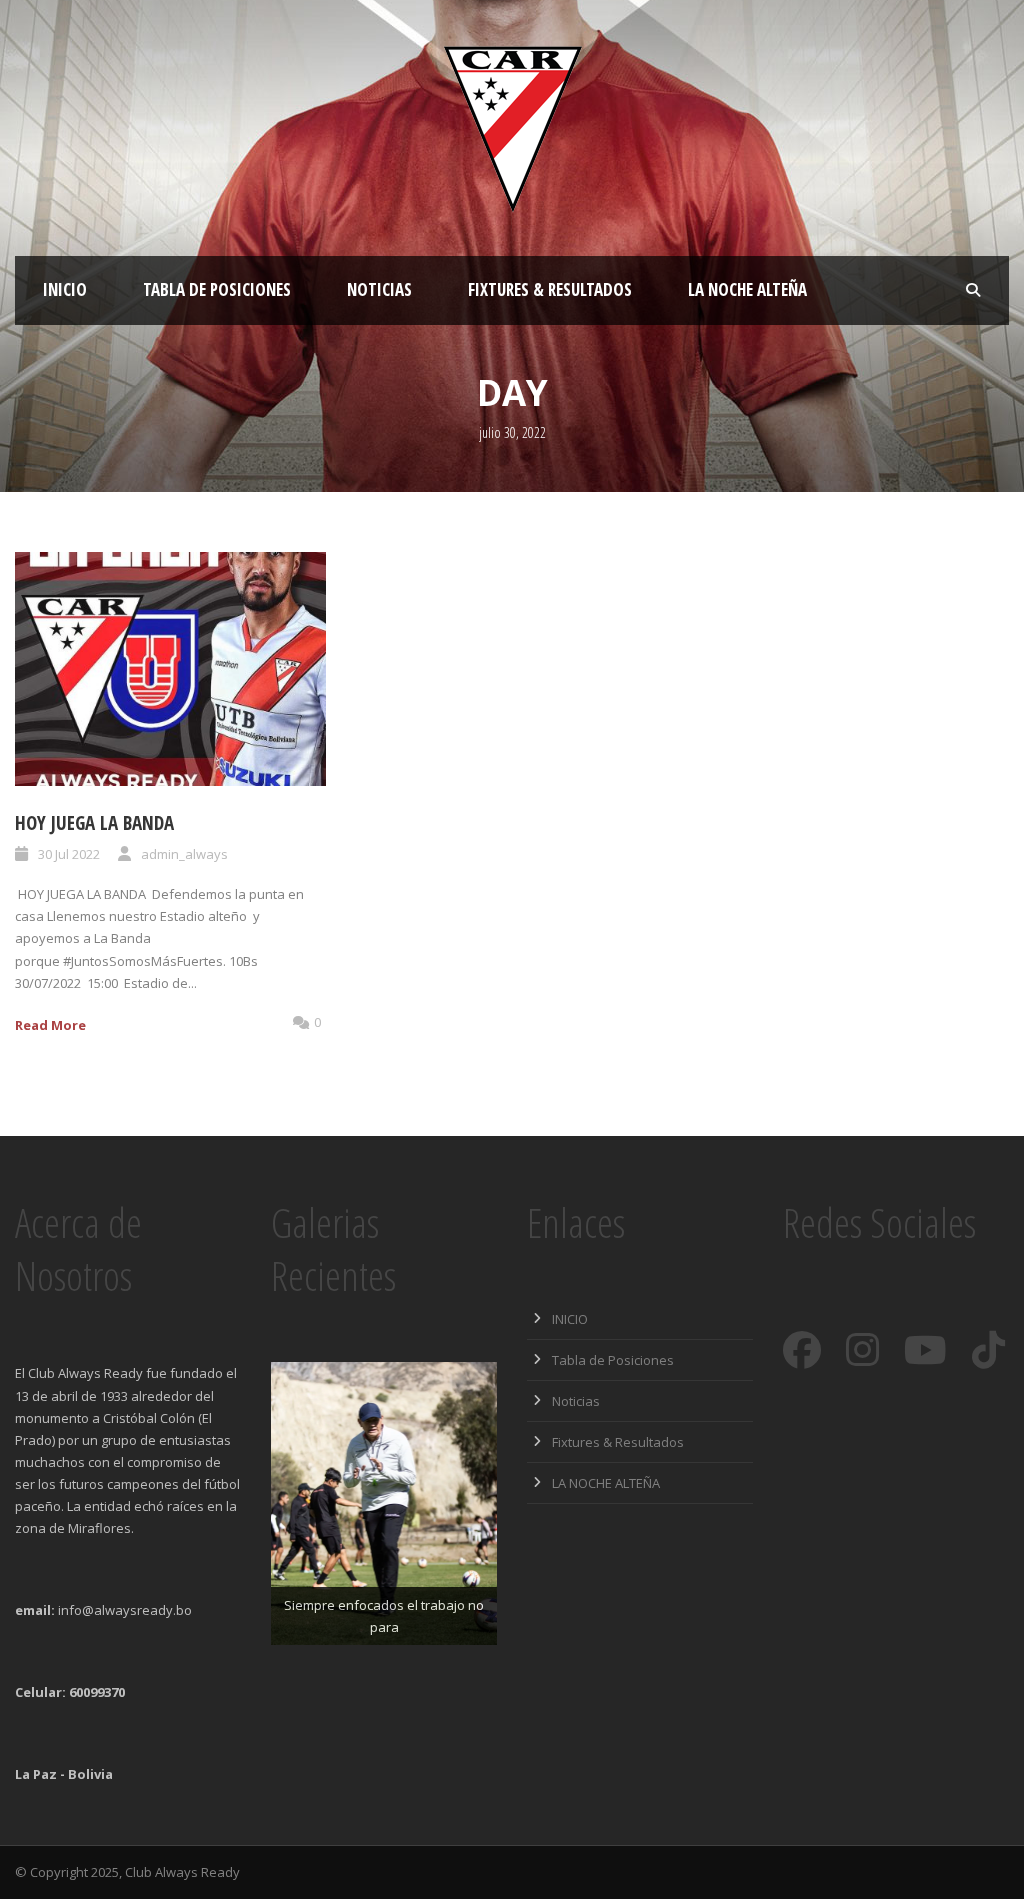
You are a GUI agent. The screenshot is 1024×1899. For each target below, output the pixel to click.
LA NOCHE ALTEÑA (747, 289)
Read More (50, 1025)
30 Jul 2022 (69, 854)
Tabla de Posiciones (217, 289)
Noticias (379, 289)
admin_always (184, 854)
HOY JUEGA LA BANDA (94, 823)
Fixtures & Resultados (550, 289)
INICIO (65, 289)
